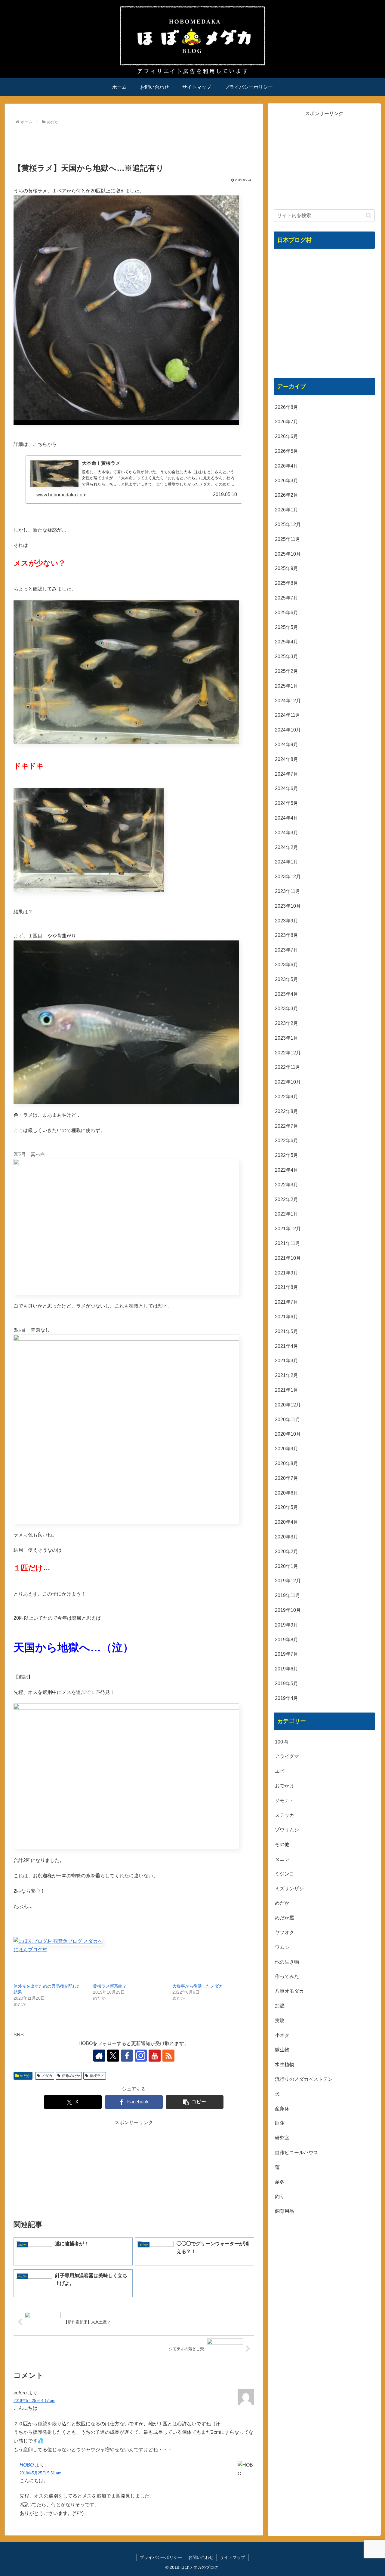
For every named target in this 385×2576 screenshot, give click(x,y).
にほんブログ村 (30, 1950)
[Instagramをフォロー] (141, 2056)
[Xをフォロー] (113, 2056)
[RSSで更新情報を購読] (168, 2056)
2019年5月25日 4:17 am (34, 2401)
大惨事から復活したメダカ (198, 1986)
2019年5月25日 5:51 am (40, 2473)
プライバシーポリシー (161, 2557)
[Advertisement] (134, 143)
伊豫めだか (71, 2076)
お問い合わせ (201, 2557)
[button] (195, 2102)
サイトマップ (233, 2557)
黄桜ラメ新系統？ (110, 1986)
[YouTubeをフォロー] (155, 2056)
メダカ (47, 2076)
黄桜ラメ (97, 2076)
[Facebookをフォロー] (127, 2056)
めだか (25, 2076)
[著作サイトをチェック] (99, 2056)
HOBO (27, 2465)
